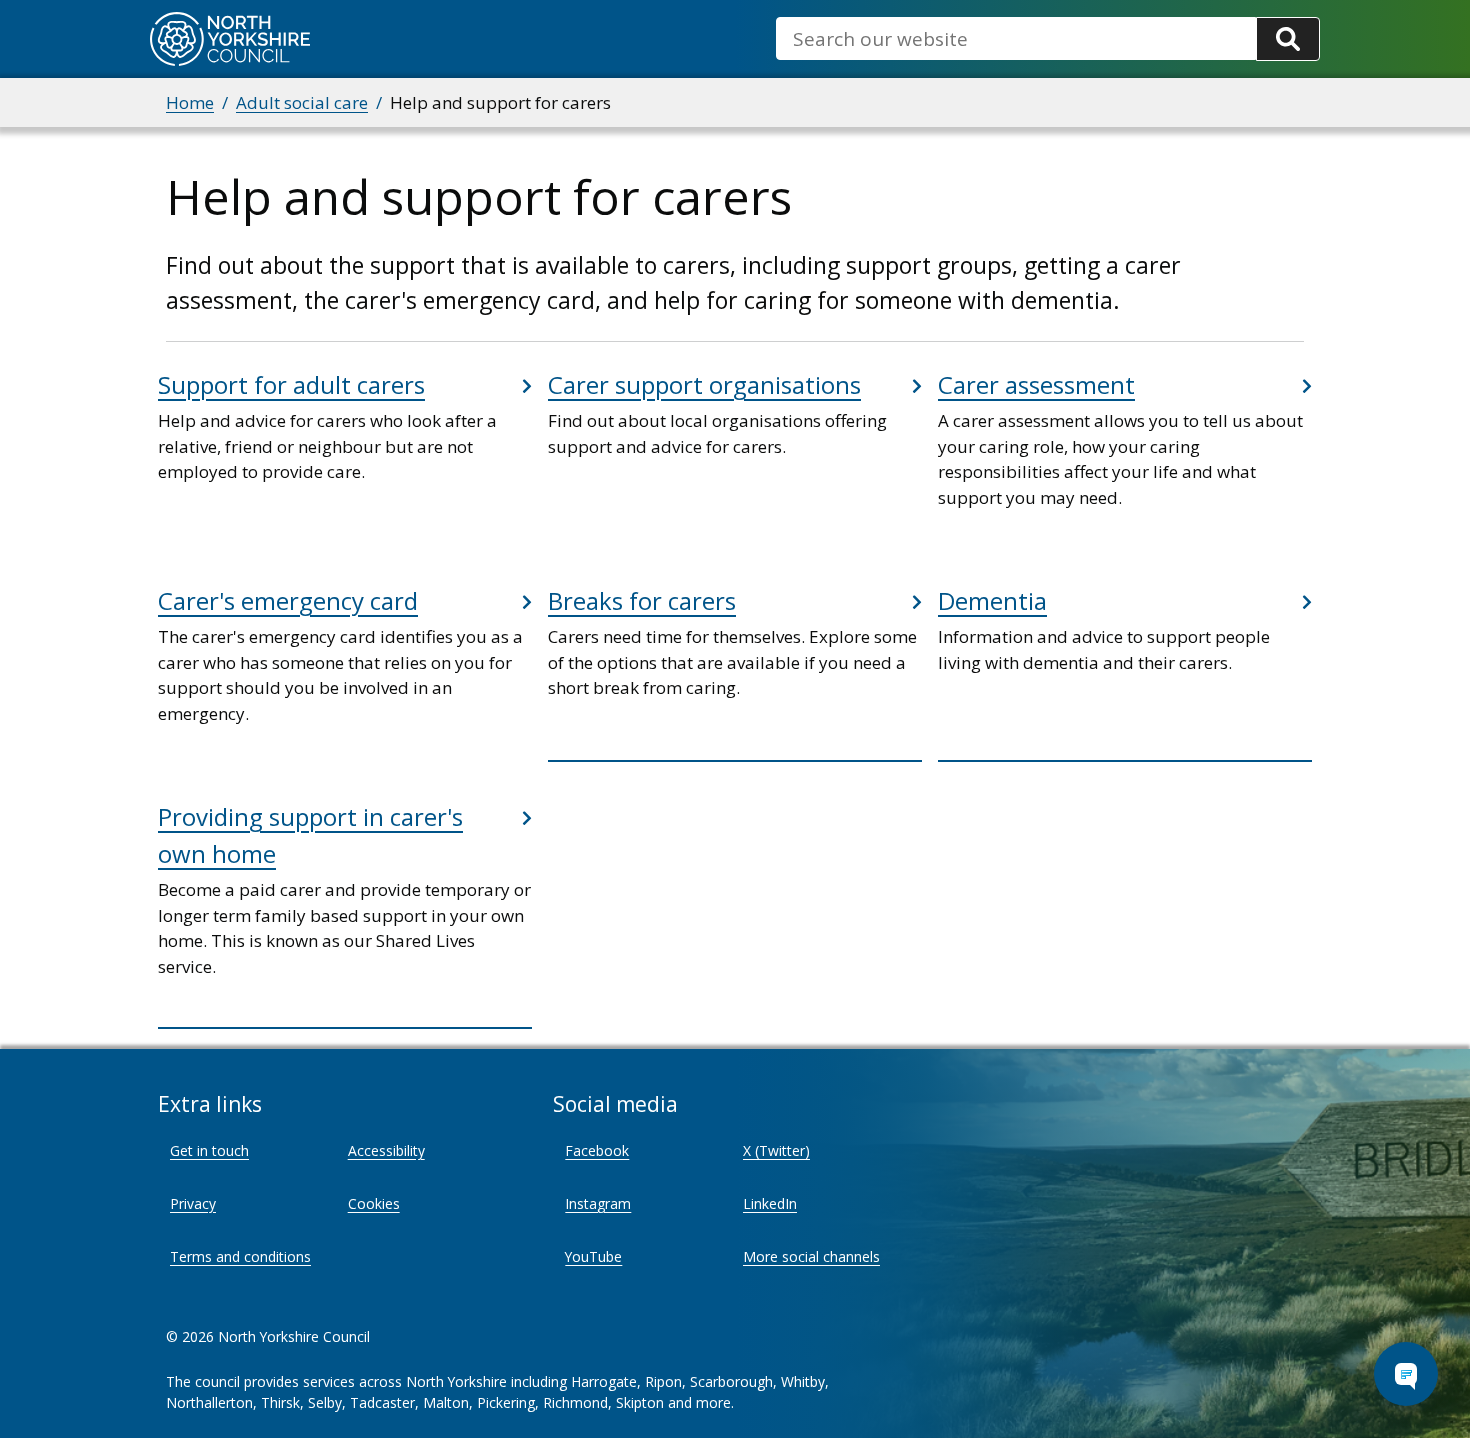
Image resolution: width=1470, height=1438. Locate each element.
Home (190, 102)
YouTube (593, 1256)
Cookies (374, 1203)
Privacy (193, 1203)
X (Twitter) (776, 1150)
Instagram (598, 1203)
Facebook (597, 1150)
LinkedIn (770, 1203)
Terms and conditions (240, 1256)
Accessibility (386, 1150)
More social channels (811, 1256)
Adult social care (302, 102)
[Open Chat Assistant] (1406, 1374)
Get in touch (209, 1150)
